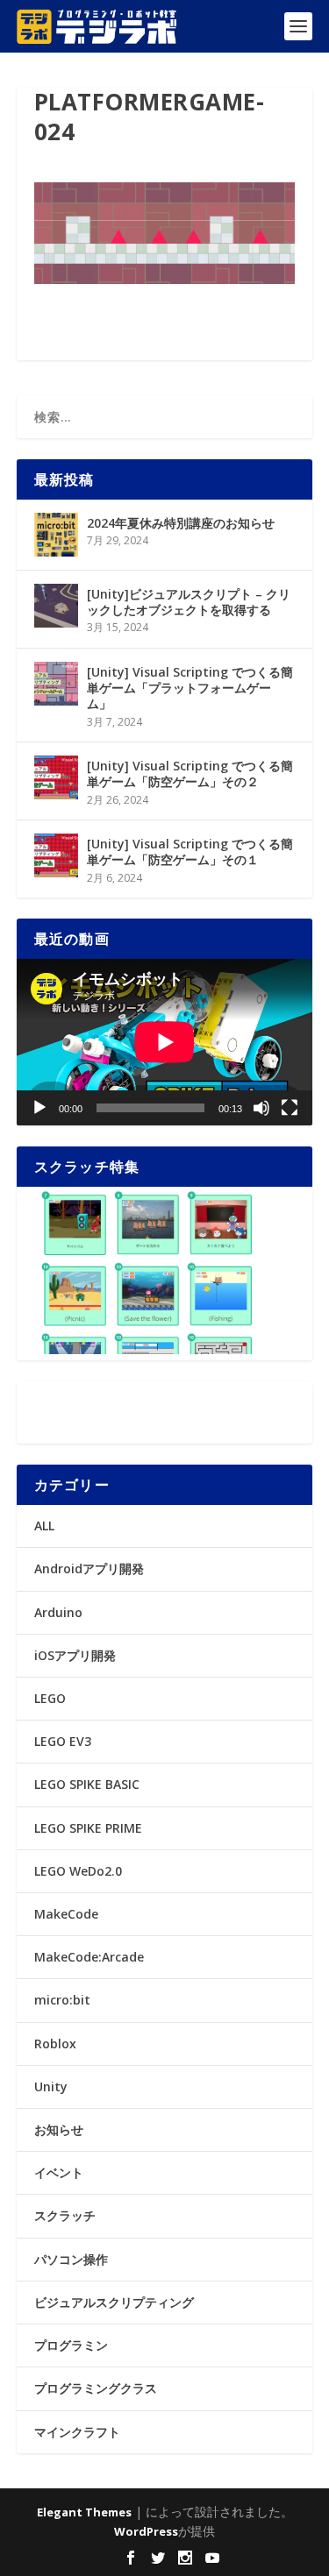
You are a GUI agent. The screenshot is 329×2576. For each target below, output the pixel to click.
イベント (59, 2172)
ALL (44, 1526)
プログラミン (71, 2345)
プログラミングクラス (96, 2388)
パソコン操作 (71, 2259)
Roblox (55, 2044)
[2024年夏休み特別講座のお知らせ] (56, 535)
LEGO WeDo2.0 (78, 1871)
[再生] (39, 1108)
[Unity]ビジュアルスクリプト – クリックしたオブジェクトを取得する (189, 602)
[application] (165, 1042)
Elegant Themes (84, 2512)
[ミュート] (261, 1108)
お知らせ (59, 2129)
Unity (51, 2086)
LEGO (50, 1698)
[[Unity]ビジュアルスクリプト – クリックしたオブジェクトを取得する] (56, 606)
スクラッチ (65, 2215)
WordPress (146, 2531)
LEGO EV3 (63, 1741)
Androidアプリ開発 (89, 1568)
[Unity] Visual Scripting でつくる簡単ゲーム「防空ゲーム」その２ (190, 774)
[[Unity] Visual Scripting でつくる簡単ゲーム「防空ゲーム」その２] (56, 777)
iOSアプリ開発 (75, 1655)
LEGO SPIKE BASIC (87, 1784)
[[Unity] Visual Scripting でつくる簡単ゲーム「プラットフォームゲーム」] (56, 684)
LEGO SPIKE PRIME (88, 1828)
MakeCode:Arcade (89, 1957)
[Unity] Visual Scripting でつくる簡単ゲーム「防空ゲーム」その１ (190, 852)
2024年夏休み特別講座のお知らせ (181, 523)
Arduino (58, 1612)
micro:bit (62, 2000)
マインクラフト (77, 2432)
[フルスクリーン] (290, 1108)
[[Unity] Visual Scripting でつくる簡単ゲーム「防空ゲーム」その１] (56, 855)
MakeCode (66, 1914)
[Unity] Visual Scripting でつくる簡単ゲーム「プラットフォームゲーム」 (190, 688)
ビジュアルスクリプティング (114, 2302)
